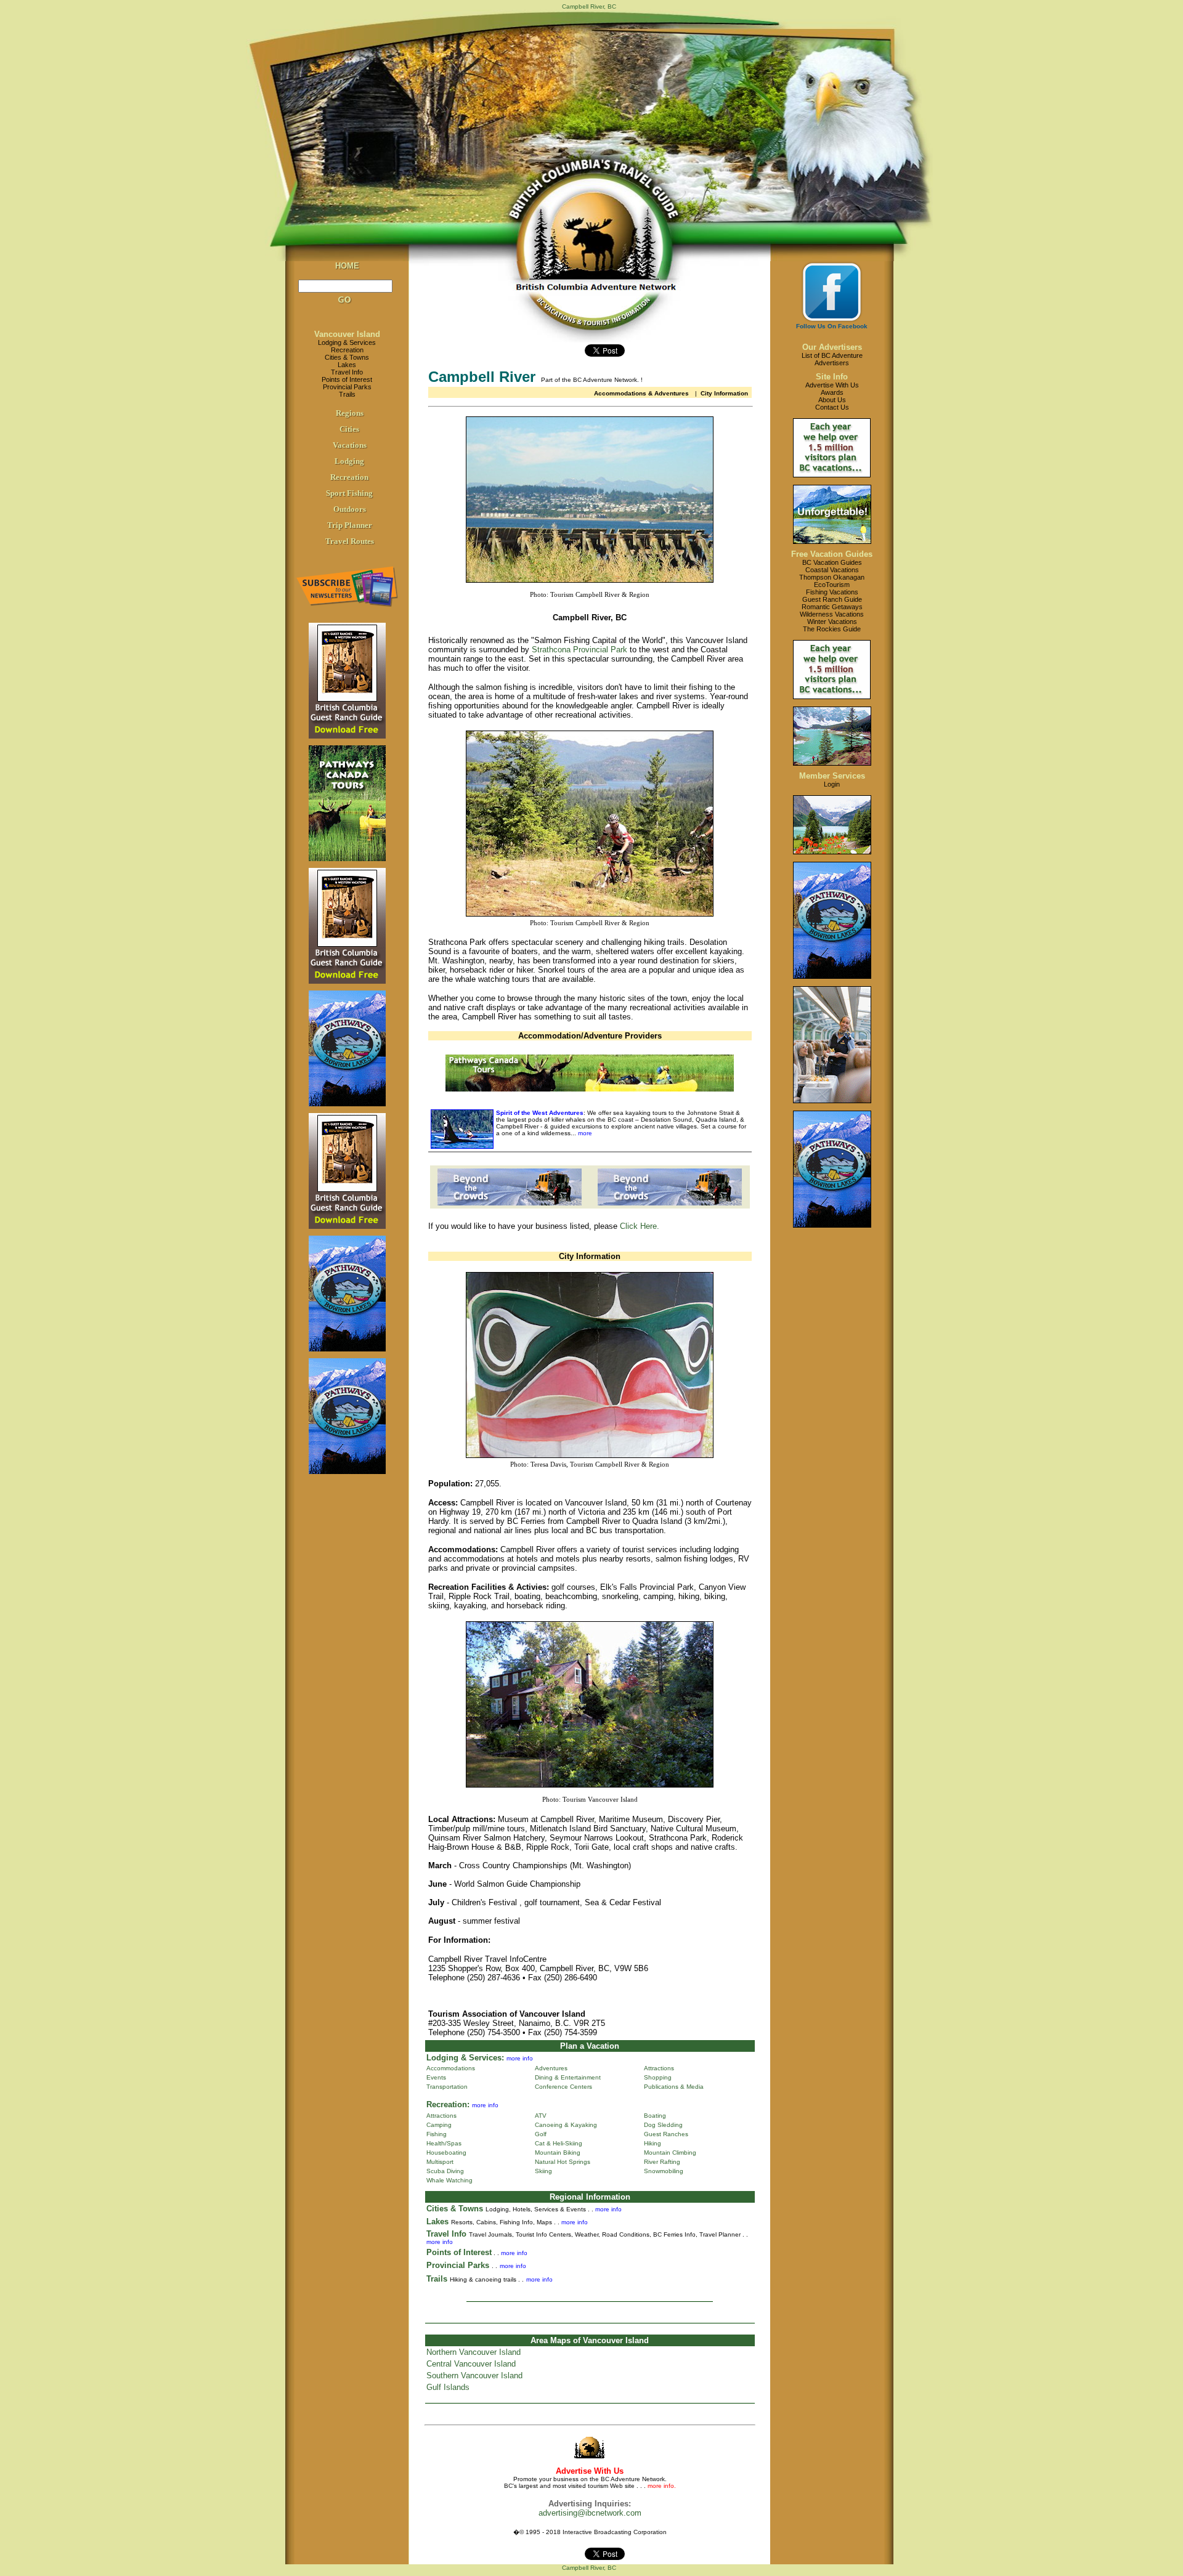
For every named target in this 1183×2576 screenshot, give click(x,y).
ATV (541, 2116)
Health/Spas (444, 2143)
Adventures (551, 2068)
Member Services (832, 776)
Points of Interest (347, 379)
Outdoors (350, 509)
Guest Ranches (666, 2134)
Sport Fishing (349, 493)
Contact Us (832, 407)
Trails (347, 394)
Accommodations (451, 2068)
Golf (541, 2134)
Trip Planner (350, 525)
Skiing (543, 2171)
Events (436, 2077)
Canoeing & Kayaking (566, 2125)
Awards (832, 392)
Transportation (447, 2087)
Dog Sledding (663, 2125)
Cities (349, 429)
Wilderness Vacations (832, 614)
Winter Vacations (832, 622)
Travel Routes (350, 541)
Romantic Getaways (832, 607)
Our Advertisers (832, 347)
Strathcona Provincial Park (579, 650)
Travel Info (347, 372)
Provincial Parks (347, 387)
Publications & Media (674, 2087)
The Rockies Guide (832, 629)
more (584, 1133)
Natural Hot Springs (563, 2162)
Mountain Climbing (670, 2153)
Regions (350, 413)
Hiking (652, 2143)
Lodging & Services (347, 342)
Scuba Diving (445, 2171)
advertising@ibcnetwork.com (590, 2513)
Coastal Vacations (832, 570)
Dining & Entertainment (568, 2077)
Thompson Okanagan (832, 577)
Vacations (350, 445)
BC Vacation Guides (832, 562)
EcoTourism (832, 585)
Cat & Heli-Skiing (559, 2143)
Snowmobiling (664, 2171)
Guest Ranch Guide (832, 599)
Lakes (347, 365)
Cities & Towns (347, 357)
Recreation (347, 350)
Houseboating (446, 2153)
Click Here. (640, 1226)
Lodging (349, 461)
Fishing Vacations (832, 592)
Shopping (658, 2077)
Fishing (437, 2134)
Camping (439, 2125)
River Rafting (662, 2162)
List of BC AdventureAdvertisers (832, 359)
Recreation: (448, 2104)
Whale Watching (449, 2180)
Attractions (659, 2068)
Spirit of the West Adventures (540, 1113)
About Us (832, 400)
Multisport (440, 2162)
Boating (655, 2116)
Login (832, 784)
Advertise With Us (832, 385)
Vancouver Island (347, 334)
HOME (347, 266)
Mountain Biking (558, 2153)
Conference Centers (563, 2087)
